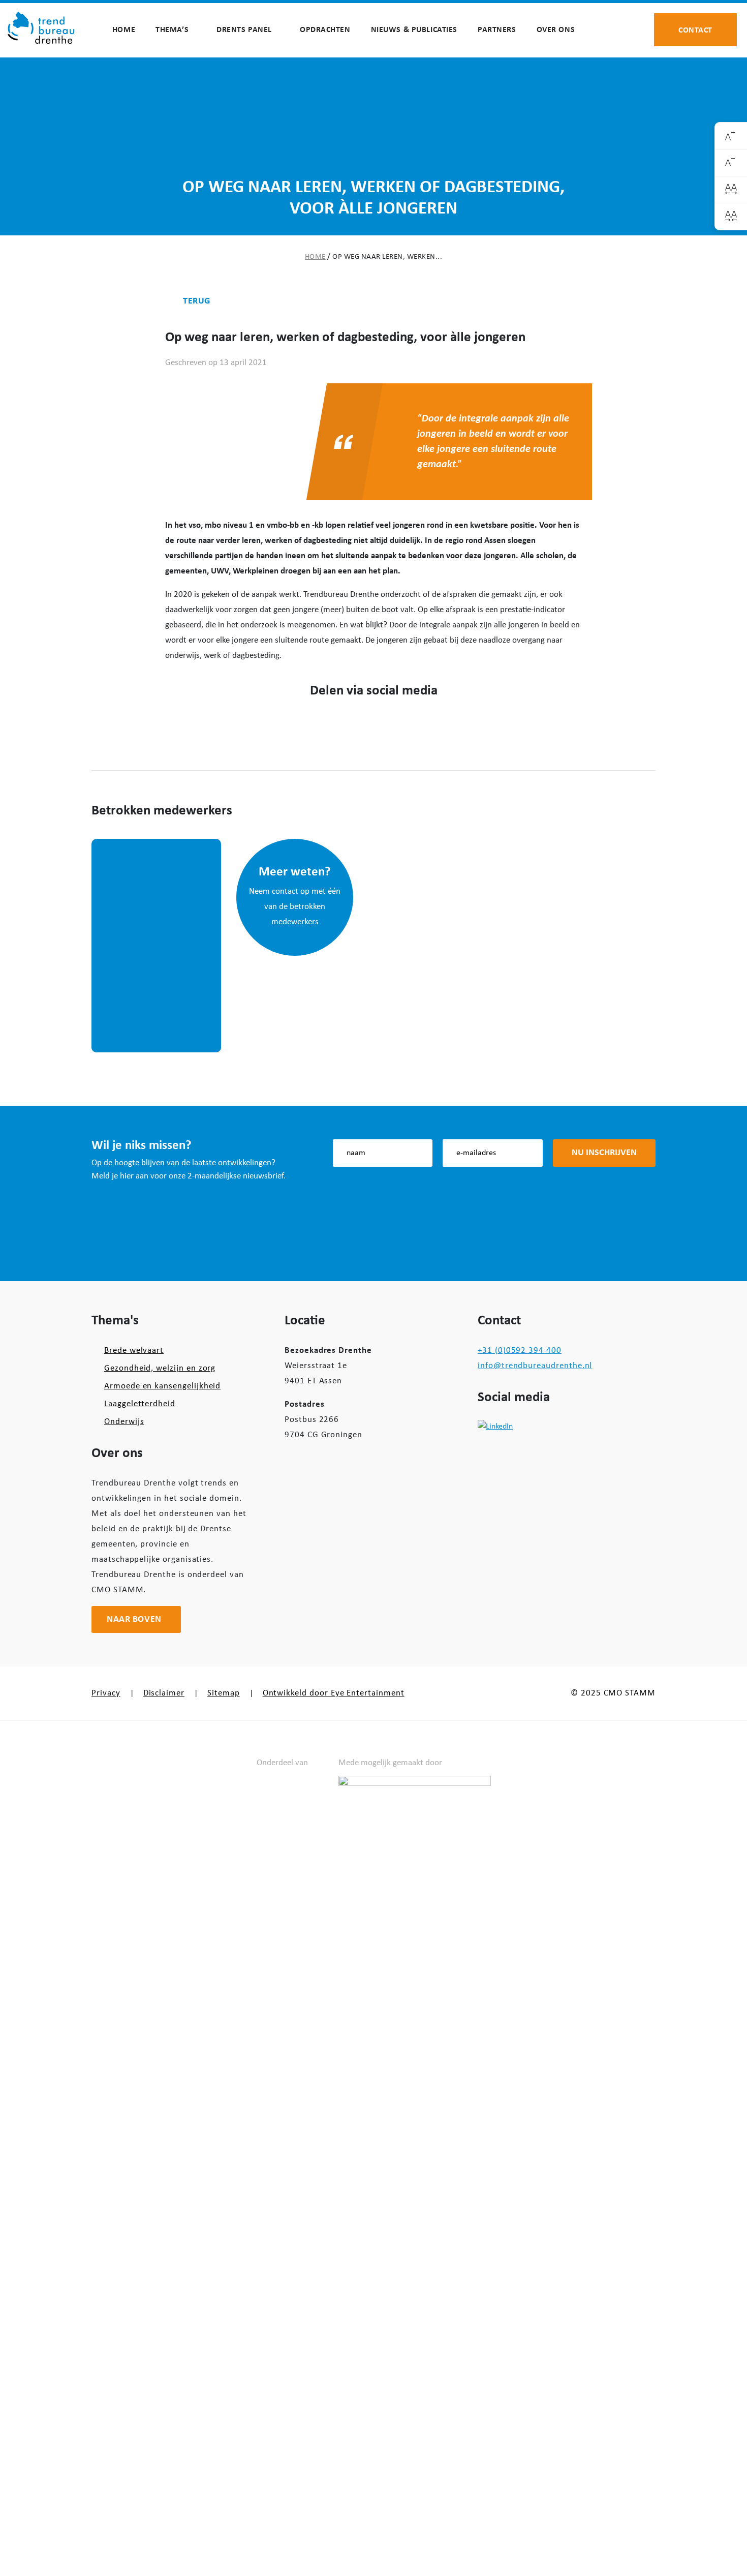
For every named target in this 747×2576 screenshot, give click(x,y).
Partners (497, 30)
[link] (731, 136)
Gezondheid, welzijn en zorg (160, 1368)
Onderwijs (124, 1422)
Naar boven (134, 1619)
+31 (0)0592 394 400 (520, 1351)
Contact (695, 29)
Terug (197, 301)
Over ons (556, 30)
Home (124, 30)
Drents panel (244, 30)
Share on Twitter (357, 724)
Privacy (106, 1693)
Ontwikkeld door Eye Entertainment (334, 1693)
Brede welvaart (134, 1351)
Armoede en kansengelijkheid (162, 1386)
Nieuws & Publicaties (414, 30)
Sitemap (224, 1693)
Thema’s (172, 30)
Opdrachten (325, 30)
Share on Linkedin (390, 724)
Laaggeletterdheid (140, 1404)
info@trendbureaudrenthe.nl (535, 1366)
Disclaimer (164, 1693)
